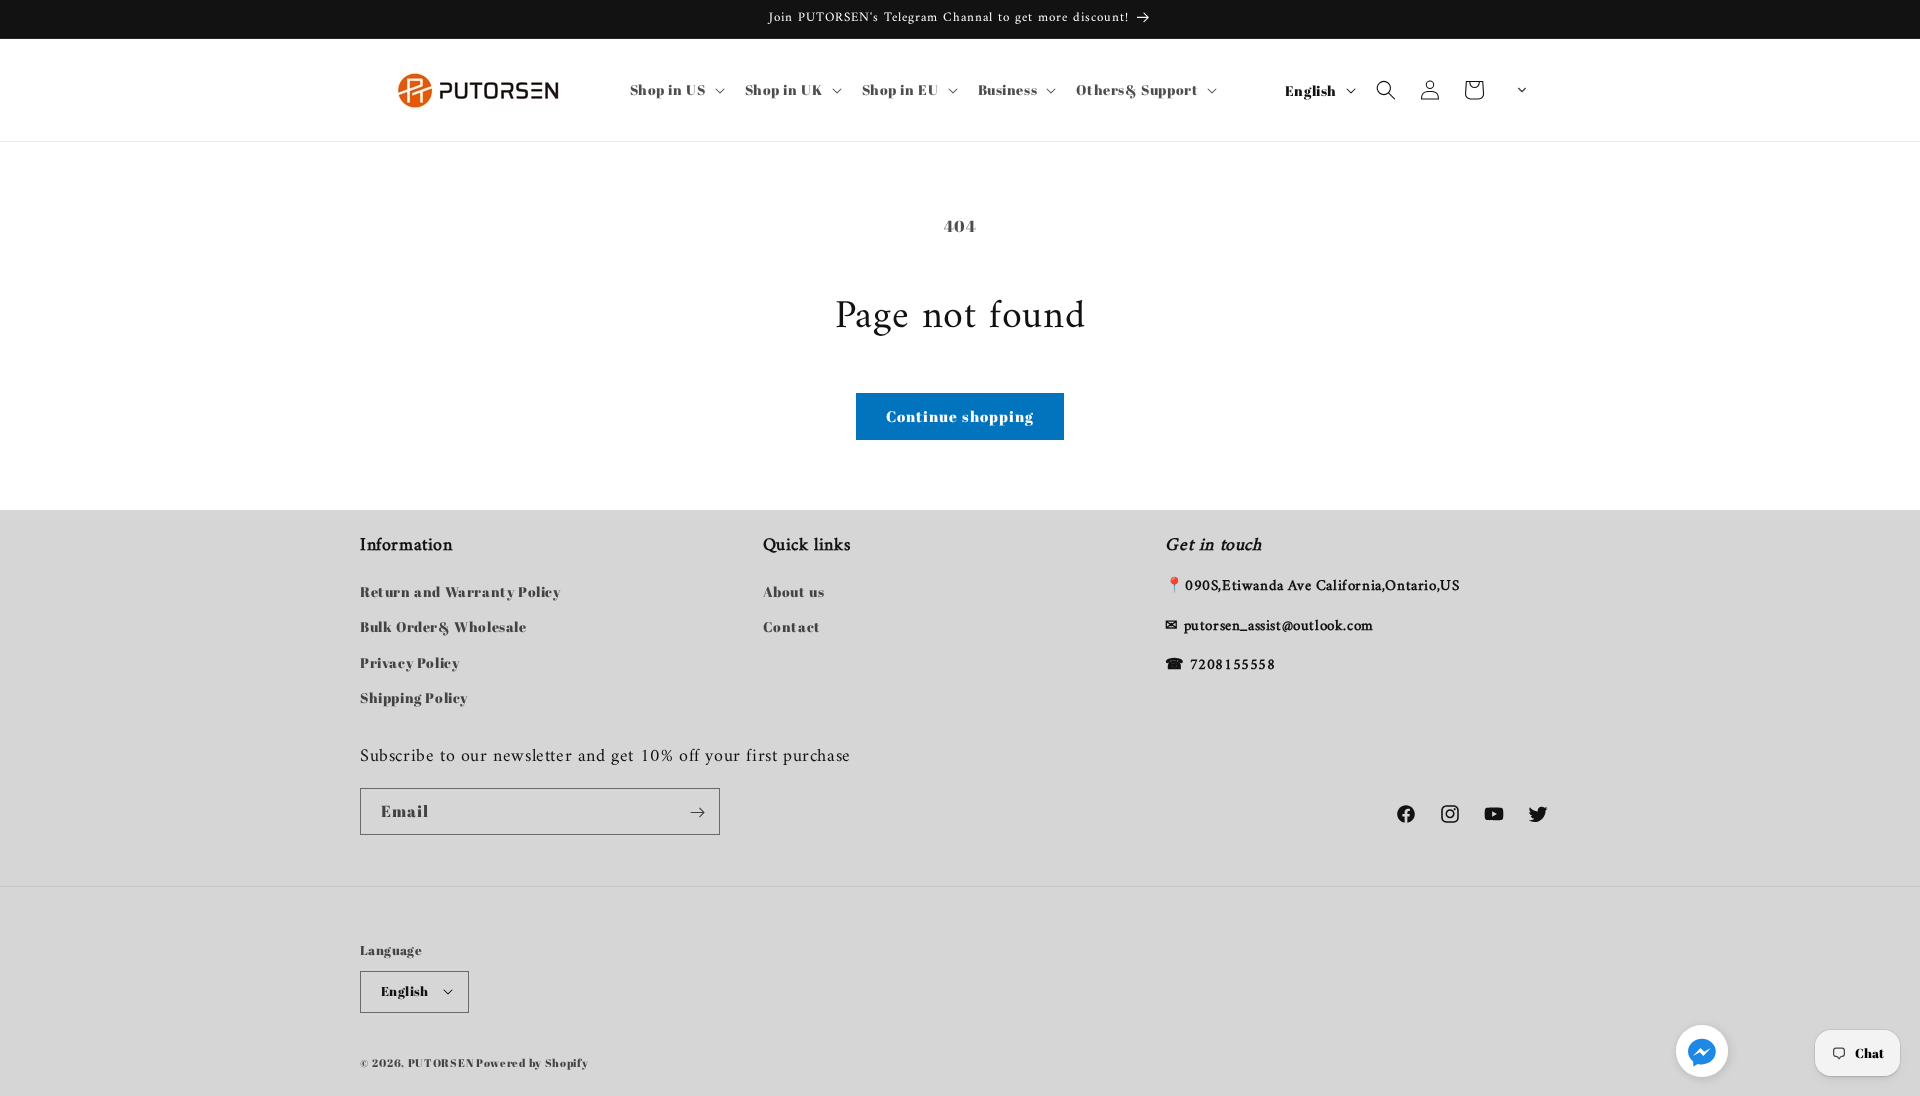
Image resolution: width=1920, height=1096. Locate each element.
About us (794, 592)
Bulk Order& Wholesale (443, 627)
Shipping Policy (414, 697)
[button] (675, 90)
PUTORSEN (441, 1061)
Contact (792, 627)
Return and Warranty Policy (460, 592)
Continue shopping (960, 416)
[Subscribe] (697, 812)
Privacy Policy (409, 662)
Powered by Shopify (532, 1061)
